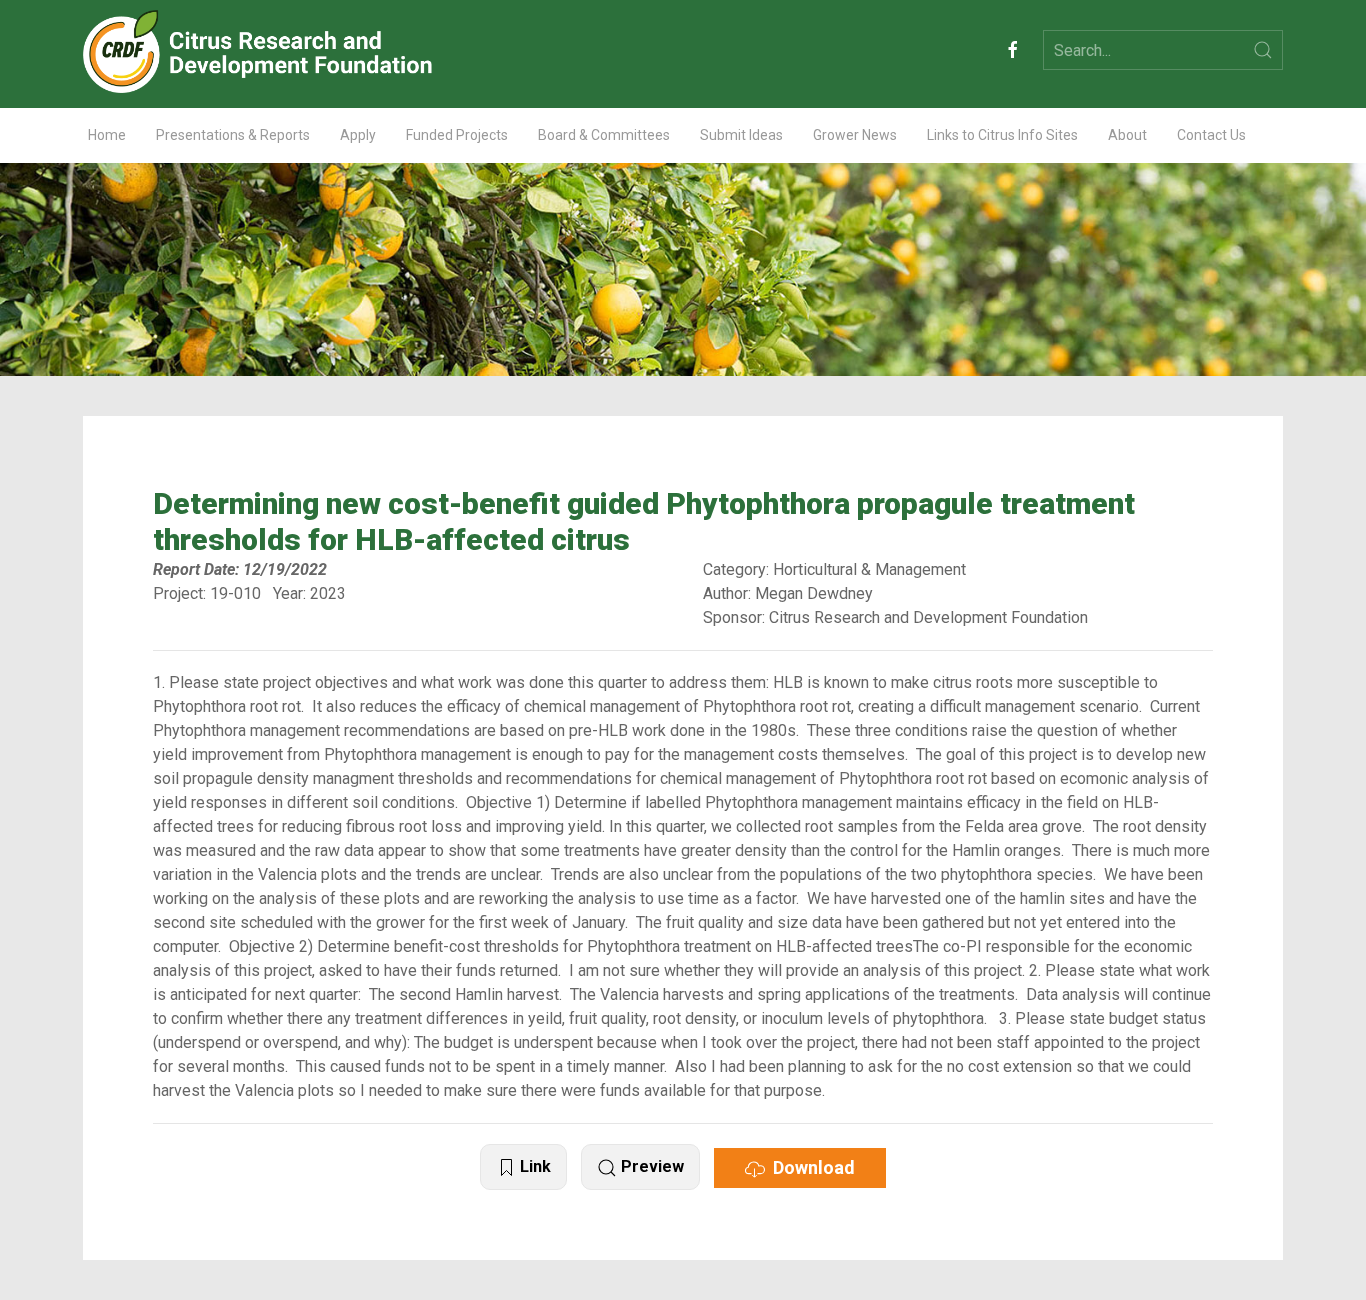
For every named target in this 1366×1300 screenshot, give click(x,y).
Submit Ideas (741, 135)
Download (810, 1167)
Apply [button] (358, 135)
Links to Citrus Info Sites (1002, 135)
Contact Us (1211, 135)
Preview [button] (650, 1166)
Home (107, 135)
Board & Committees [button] (604, 135)
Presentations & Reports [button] (233, 135)
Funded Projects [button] (457, 135)
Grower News (855, 135)
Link (533, 1166)
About (1127, 135)
